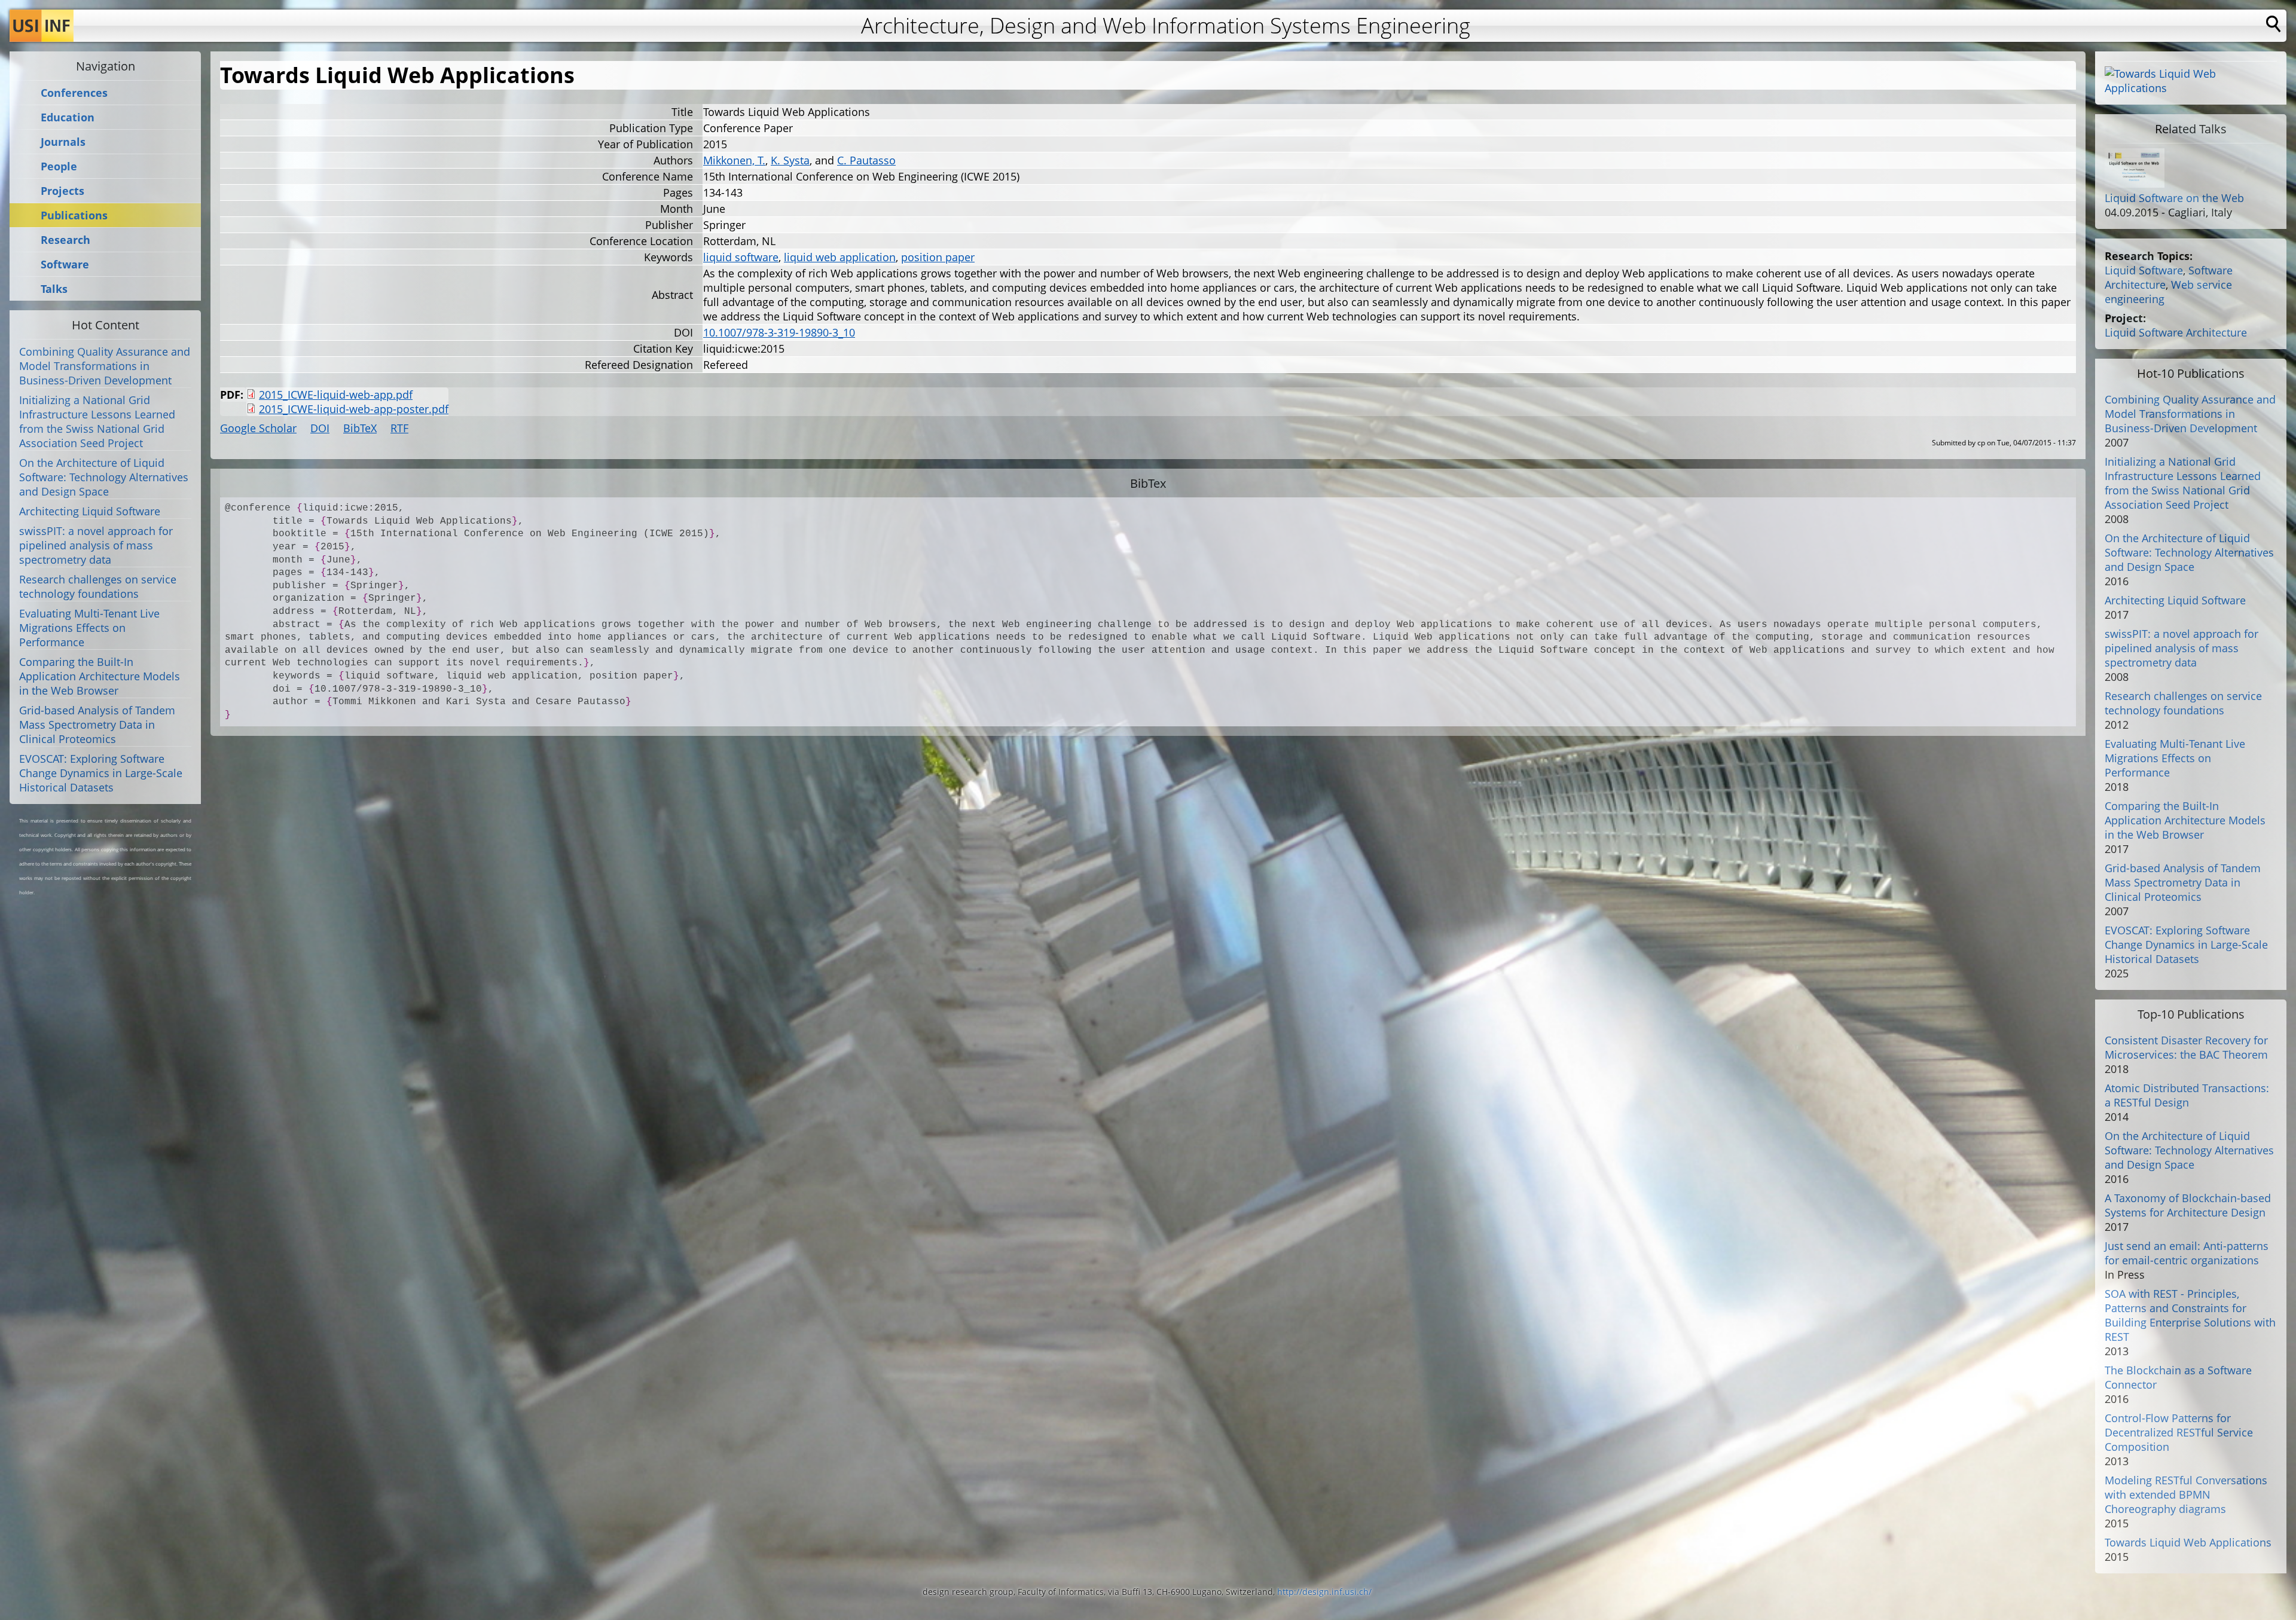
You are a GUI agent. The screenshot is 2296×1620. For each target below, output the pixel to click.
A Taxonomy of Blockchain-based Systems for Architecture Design (2188, 1205)
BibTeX (360, 428)
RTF (399, 428)
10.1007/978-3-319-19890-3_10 (779, 332)
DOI (320, 428)
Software (65, 265)
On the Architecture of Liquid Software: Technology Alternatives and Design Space (104, 477)
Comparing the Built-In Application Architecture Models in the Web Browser (100, 676)
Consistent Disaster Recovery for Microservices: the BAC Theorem (2186, 1047)
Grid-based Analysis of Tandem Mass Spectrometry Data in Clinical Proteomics (97, 725)
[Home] (42, 26)
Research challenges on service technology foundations (98, 586)
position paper (938, 257)
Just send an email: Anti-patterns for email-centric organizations (2187, 1253)
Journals (63, 142)
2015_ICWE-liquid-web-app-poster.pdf (354, 409)
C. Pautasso (866, 160)
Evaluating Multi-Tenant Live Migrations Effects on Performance (89, 628)
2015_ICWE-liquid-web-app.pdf (336, 395)
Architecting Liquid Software (90, 511)
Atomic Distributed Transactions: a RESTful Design (2187, 1095)
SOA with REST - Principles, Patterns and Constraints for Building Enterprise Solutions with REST (2190, 1315)
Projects (62, 191)
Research (65, 240)
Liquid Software (2144, 270)
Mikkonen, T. (734, 160)
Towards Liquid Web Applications (2188, 1542)
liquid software (741, 257)
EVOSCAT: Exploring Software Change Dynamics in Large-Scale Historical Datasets (101, 773)
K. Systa (790, 160)
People (59, 166)
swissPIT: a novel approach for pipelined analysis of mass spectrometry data (96, 545)
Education (68, 117)
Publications (74, 216)
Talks (54, 289)
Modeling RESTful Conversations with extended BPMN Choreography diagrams (2186, 1494)
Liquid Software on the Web (2174, 198)
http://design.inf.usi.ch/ (1324, 1592)
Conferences (74, 93)
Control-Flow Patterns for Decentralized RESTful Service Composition (2179, 1432)
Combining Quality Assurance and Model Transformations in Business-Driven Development (105, 366)
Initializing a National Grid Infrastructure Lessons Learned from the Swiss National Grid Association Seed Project (97, 421)
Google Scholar (258, 428)
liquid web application (840, 257)
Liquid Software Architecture (2176, 332)
